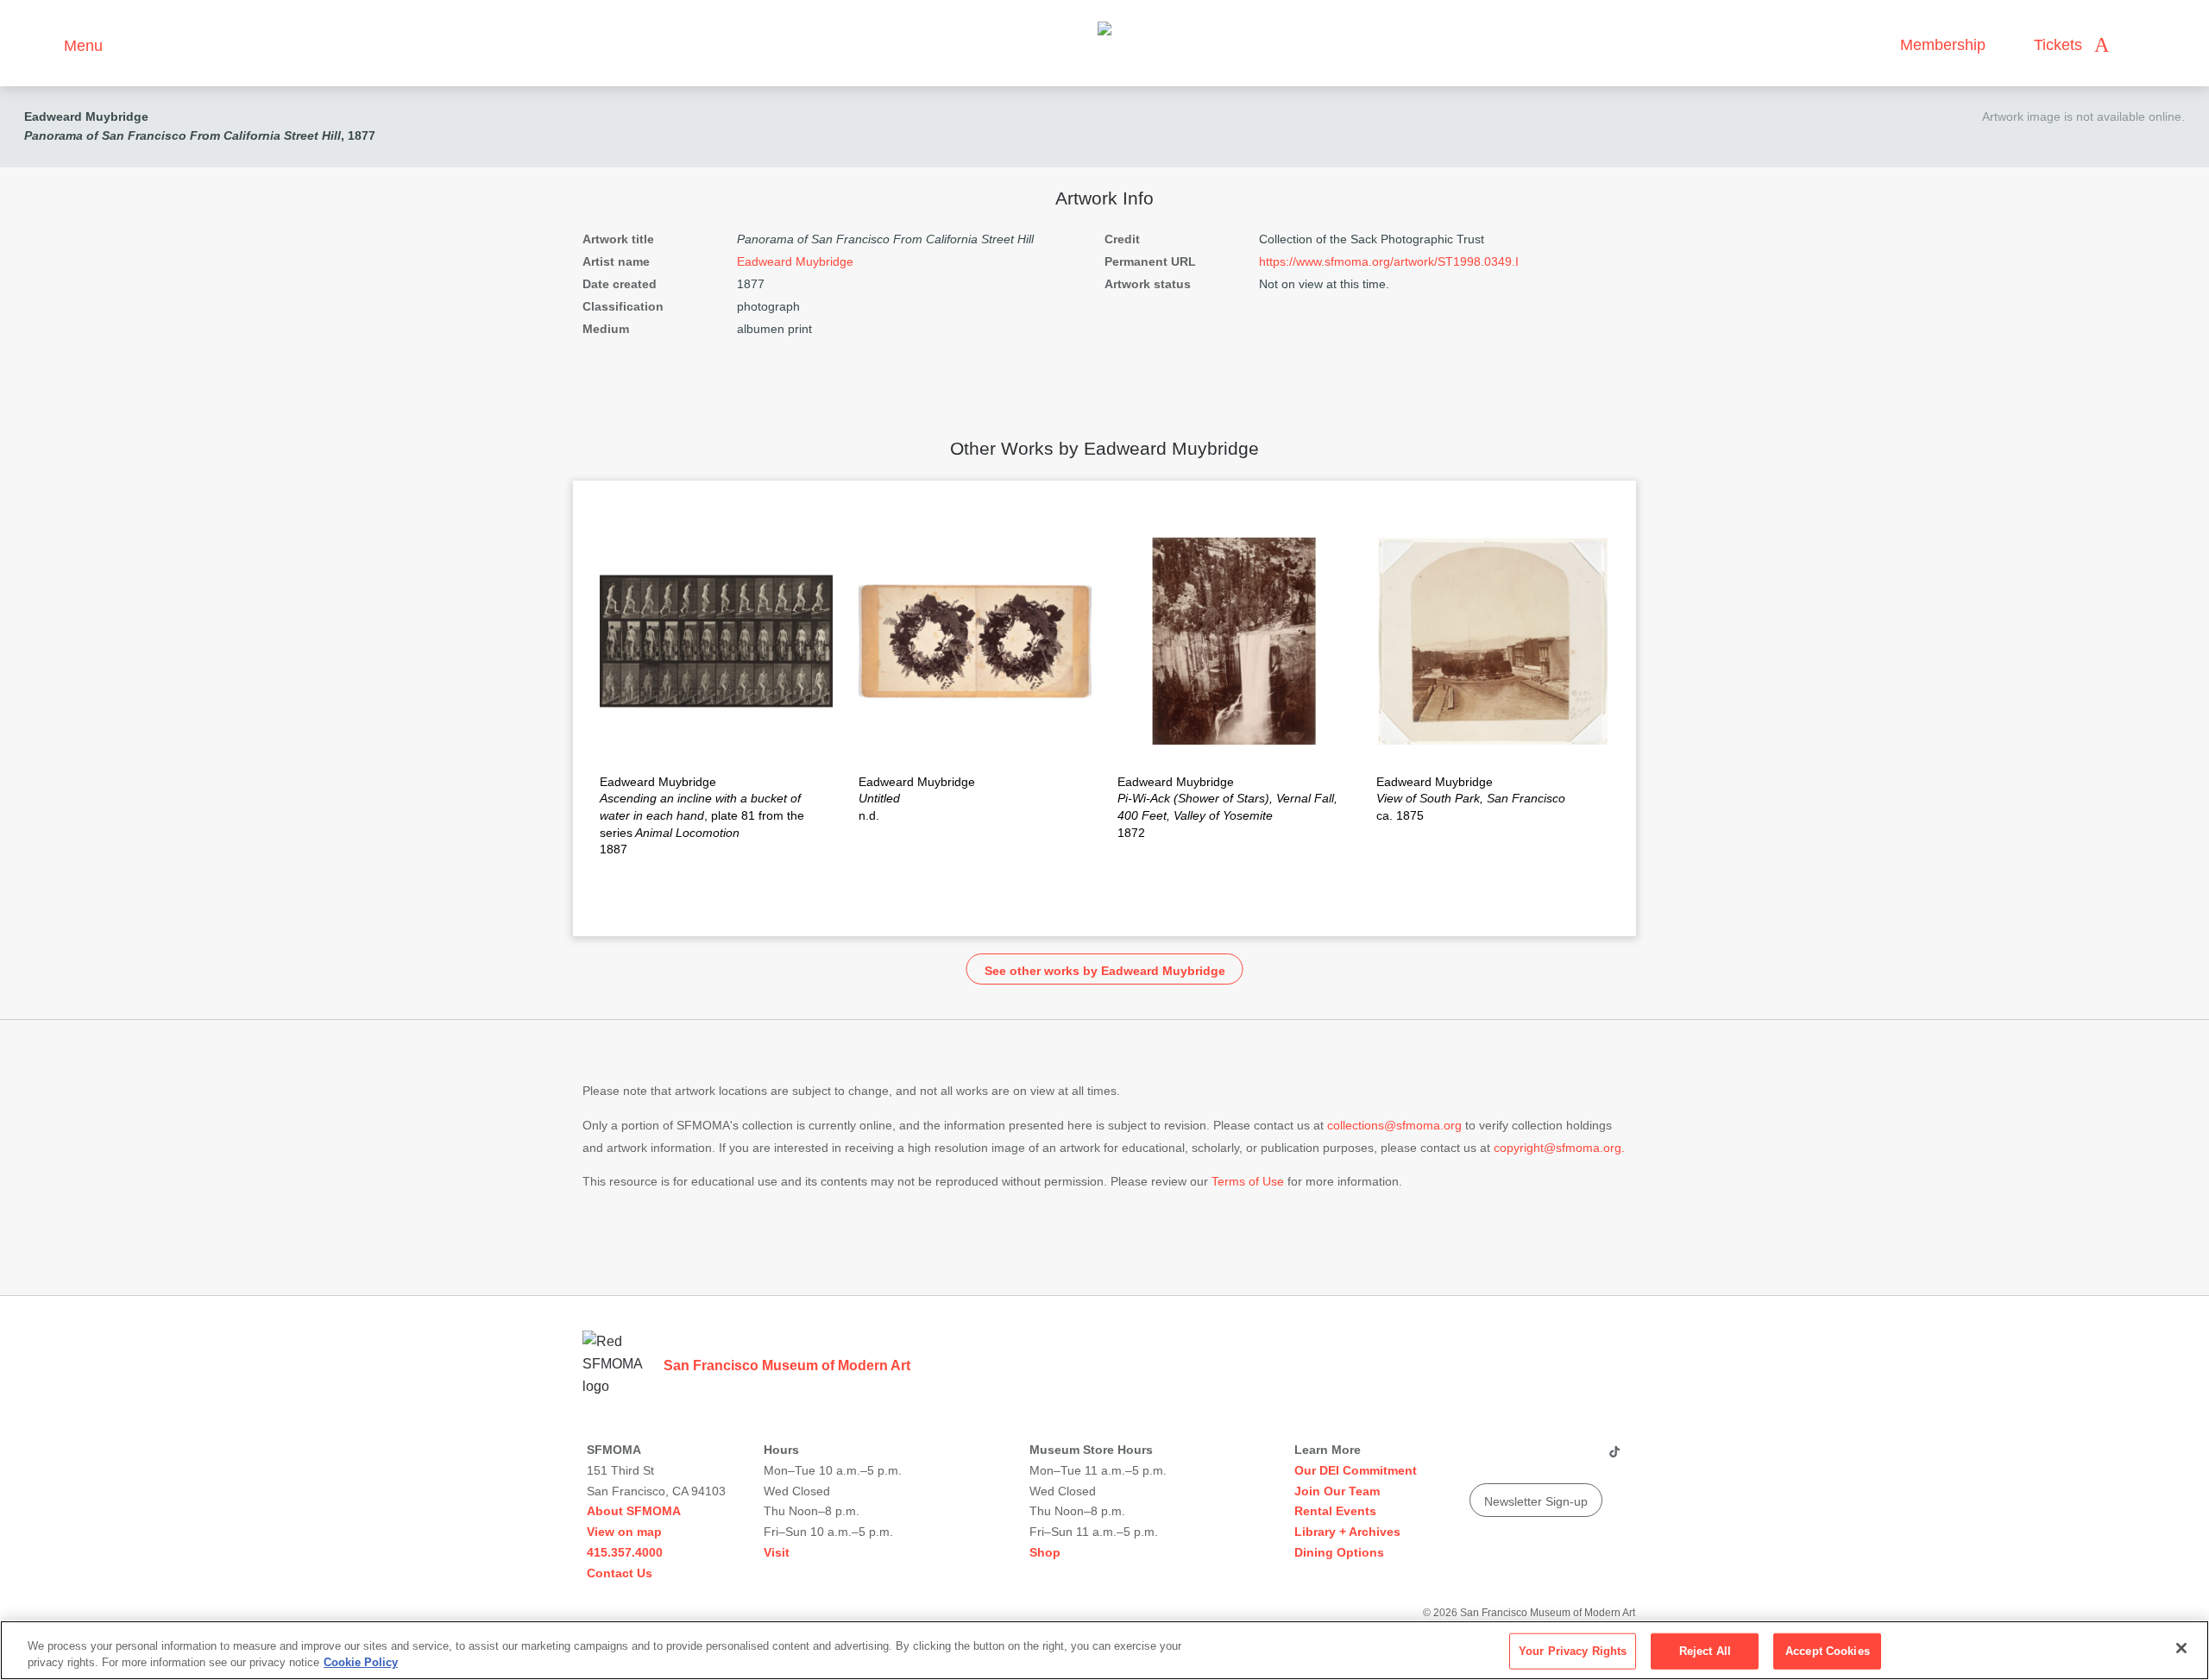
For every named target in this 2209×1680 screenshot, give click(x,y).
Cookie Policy (361, 1662)
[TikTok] (1614, 1458)
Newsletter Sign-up (1536, 1501)
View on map (624, 1532)
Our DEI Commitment (1356, 1470)
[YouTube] (1482, 1458)
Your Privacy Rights (1573, 1651)
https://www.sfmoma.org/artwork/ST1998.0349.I (1389, 261)
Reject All (1705, 1651)
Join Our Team (1337, 1491)
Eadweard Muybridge (86, 116)
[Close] (2181, 1648)
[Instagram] (1514, 1458)
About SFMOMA (634, 1511)
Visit (777, 1552)
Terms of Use (1248, 1181)
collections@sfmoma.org (1394, 1125)
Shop (1045, 1552)
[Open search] (2139, 45)
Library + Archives (1347, 1532)
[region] (1104, 1650)
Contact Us (620, 1573)
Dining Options (1339, 1552)
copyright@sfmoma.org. (1559, 1148)
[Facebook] (1580, 1458)
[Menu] (43, 44)
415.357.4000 (625, 1552)
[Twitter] (1547, 1458)
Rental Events (1335, 1511)
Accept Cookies (1828, 1651)
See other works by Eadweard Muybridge (1105, 971)
